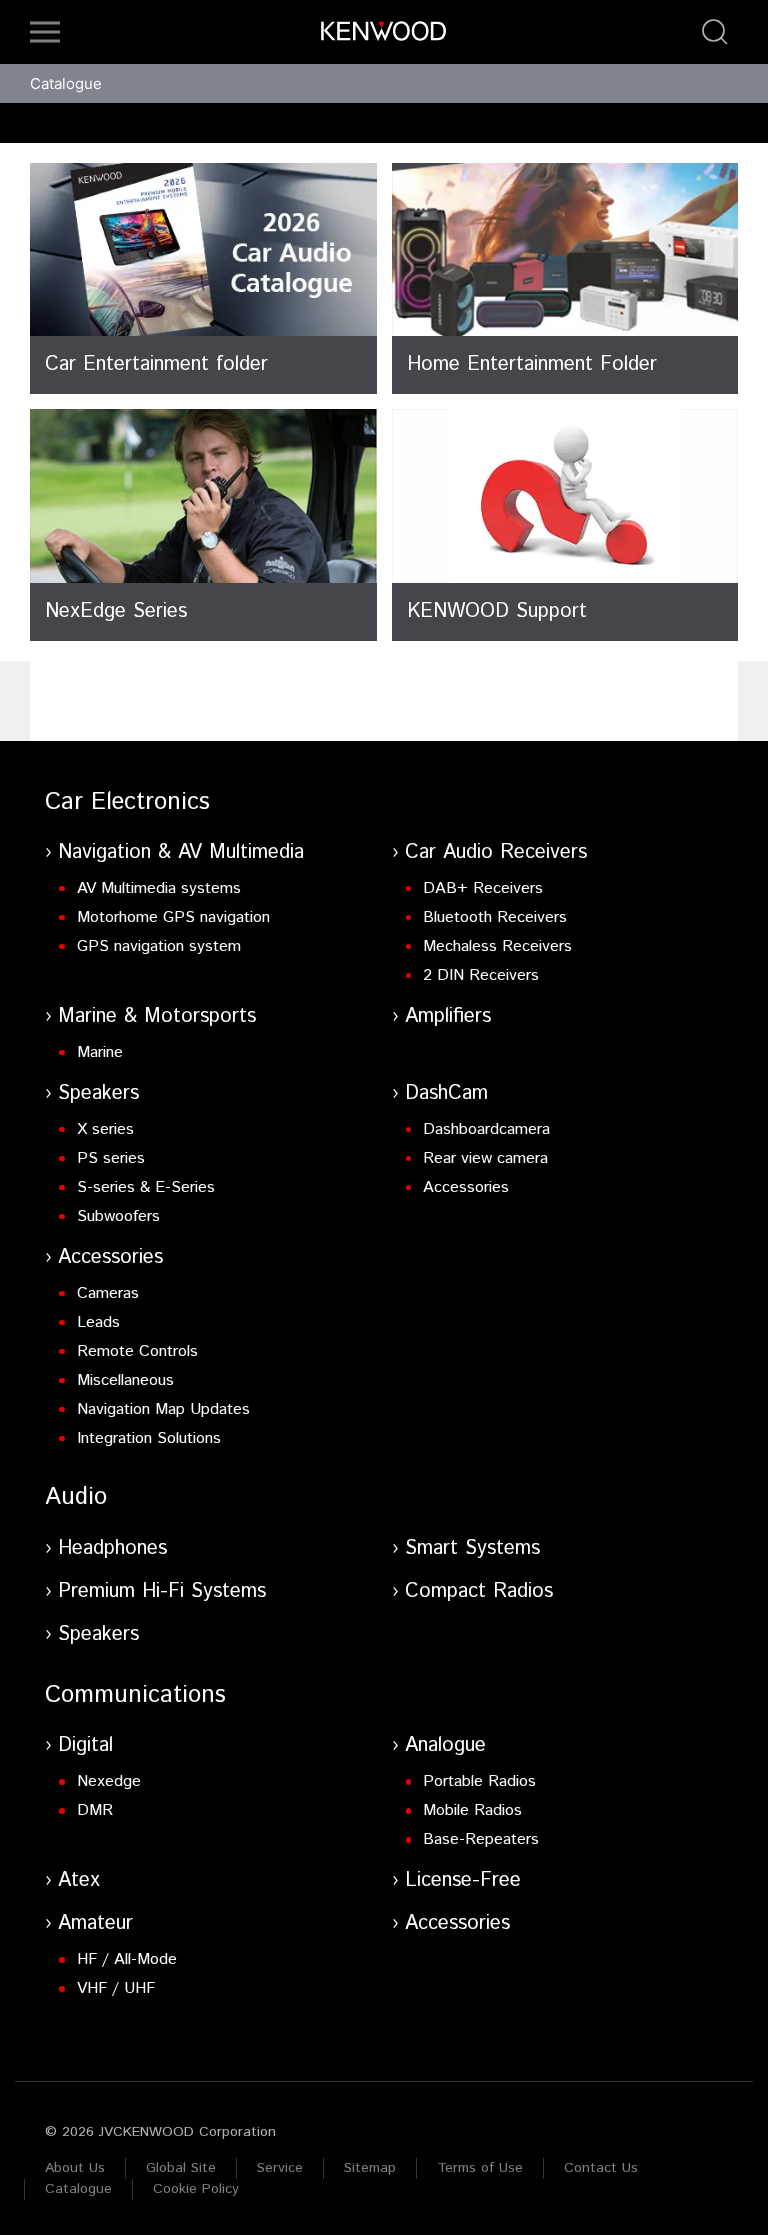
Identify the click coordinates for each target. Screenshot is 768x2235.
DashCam (446, 1093)
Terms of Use (480, 2168)
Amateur (95, 1923)
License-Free (463, 1880)
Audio (76, 1497)
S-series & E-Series (146, 1187)
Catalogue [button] (66, 83)
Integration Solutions (149, 1438)
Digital (85, 1745)
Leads (98, 1322)
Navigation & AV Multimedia (181, 852)
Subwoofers (118, 1216)
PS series (111, 1158)
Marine (100, 1052)
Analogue (445, 1745)
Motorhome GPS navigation (173, 917)
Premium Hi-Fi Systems (162, 1591)
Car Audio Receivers (496, 852)
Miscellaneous (125, 1380)
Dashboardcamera (486, 1129)
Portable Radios (479, 1781)
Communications (135, 1695)
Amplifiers (448, 1016)
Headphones (112, 1548)
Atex (79, 1880)
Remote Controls (137, 1351)
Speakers (98, 1093)
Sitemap (370, 2168)
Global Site (181, 2168)
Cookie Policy (196, 2189)
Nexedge (109, 1781)
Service (280, 2168)
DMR (95, 1810)
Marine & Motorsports (157, 1016)
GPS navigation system (159, 946)
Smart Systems (472, 1548)
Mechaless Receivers (497, 946)
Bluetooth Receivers (495, 917)
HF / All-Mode (127, 1959)
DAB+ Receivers (483, 888)
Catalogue (78, 2189)
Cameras (108, 1293)
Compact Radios (479, 1591)
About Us (75, 2168)
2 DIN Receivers (481, 975)
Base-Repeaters (481, 1839)
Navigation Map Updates (163, 1409)
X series (105, 1129)
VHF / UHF (116, 1988)
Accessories (466, 1187)
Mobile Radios (472, 1810)
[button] (45, 32)
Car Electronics (127, 802)
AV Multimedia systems (159, 888)
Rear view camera (485, 1158)
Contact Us (601, 2168)
